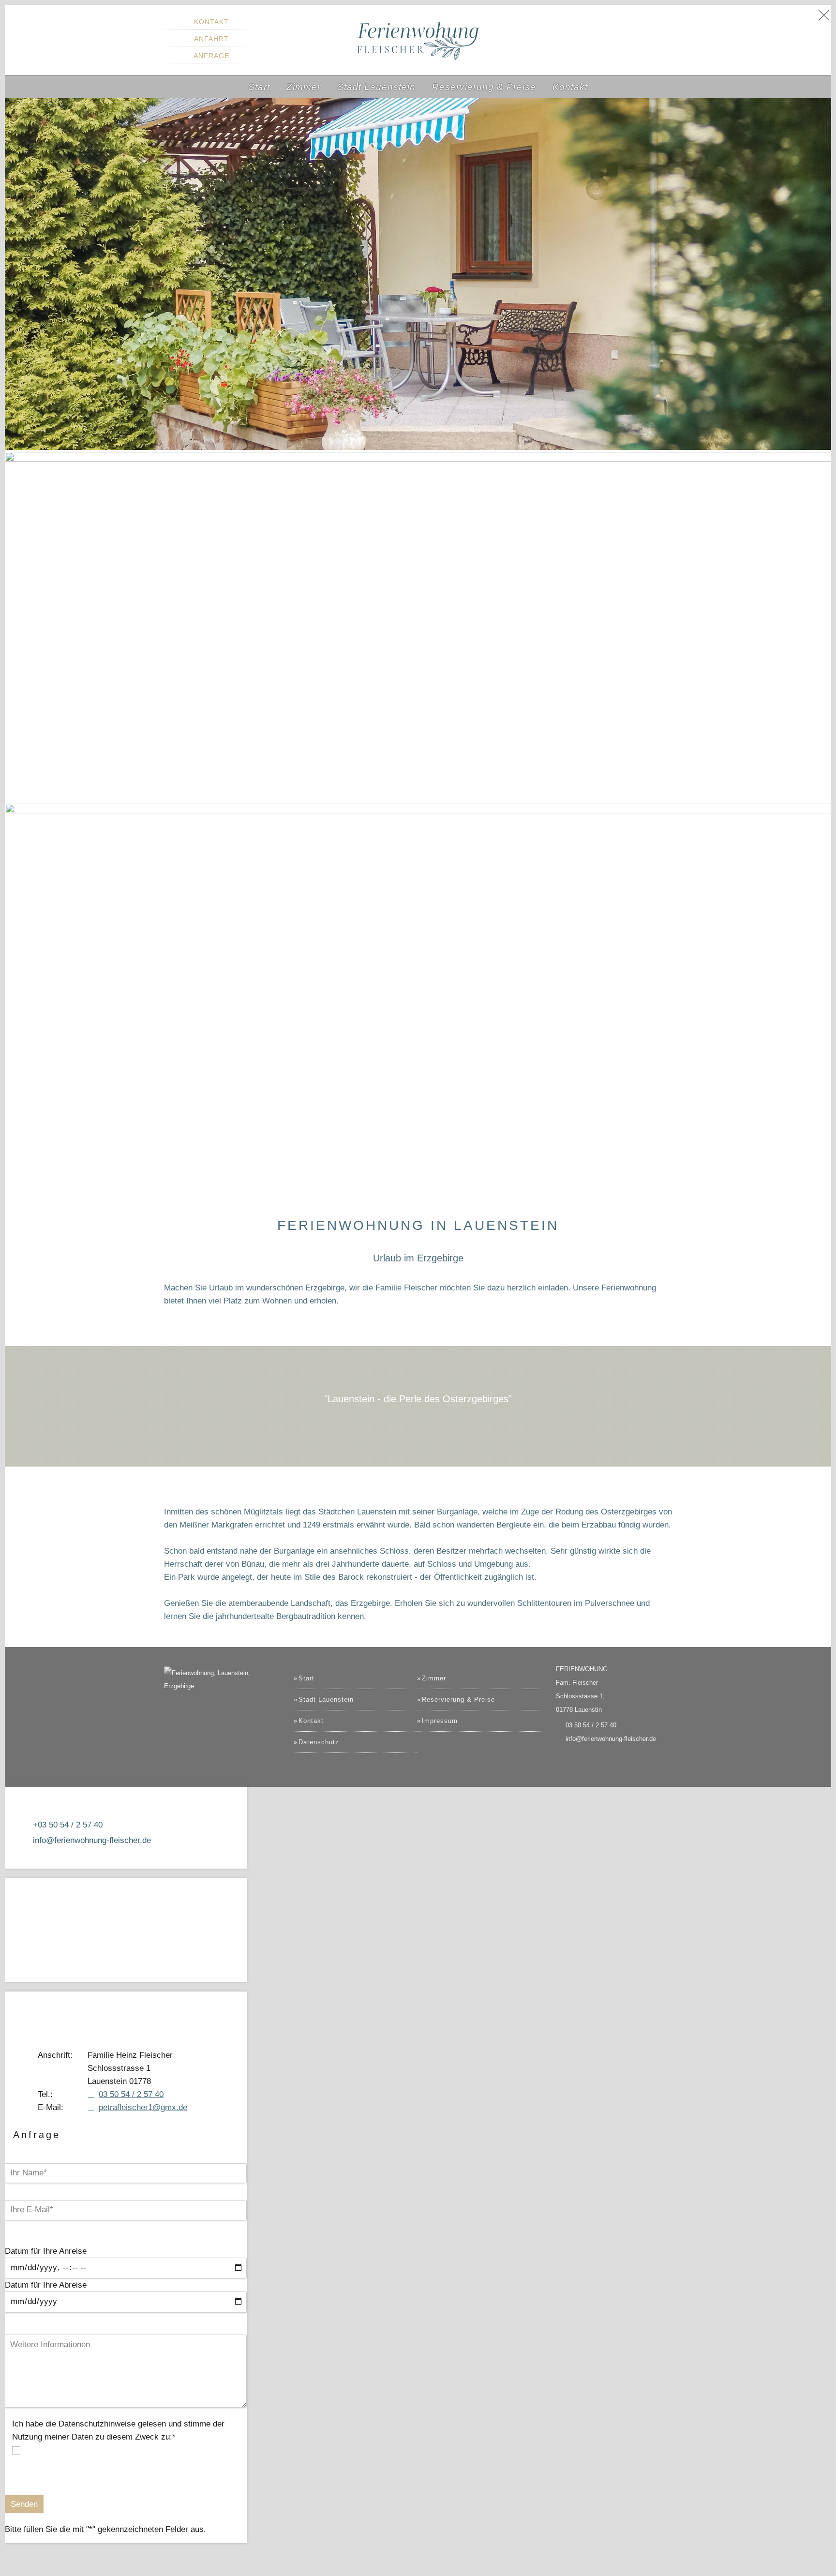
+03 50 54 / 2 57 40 (68, 1825)
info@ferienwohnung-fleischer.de (611, 1739)
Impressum (440, 1721)
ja (26, 2450)
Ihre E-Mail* (55, 2135)
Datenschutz (319, 1742)
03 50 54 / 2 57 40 (591, 1725)
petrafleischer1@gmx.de (143, 2107)
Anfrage (211, 56)
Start (306, 1678)
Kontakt (211, 22)
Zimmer (434, 1678)
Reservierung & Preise (458, 1700)
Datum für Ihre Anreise (46, 2251)
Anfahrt (211, 39)
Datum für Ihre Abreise (46, 2285)
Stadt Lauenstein (326, 1700)
